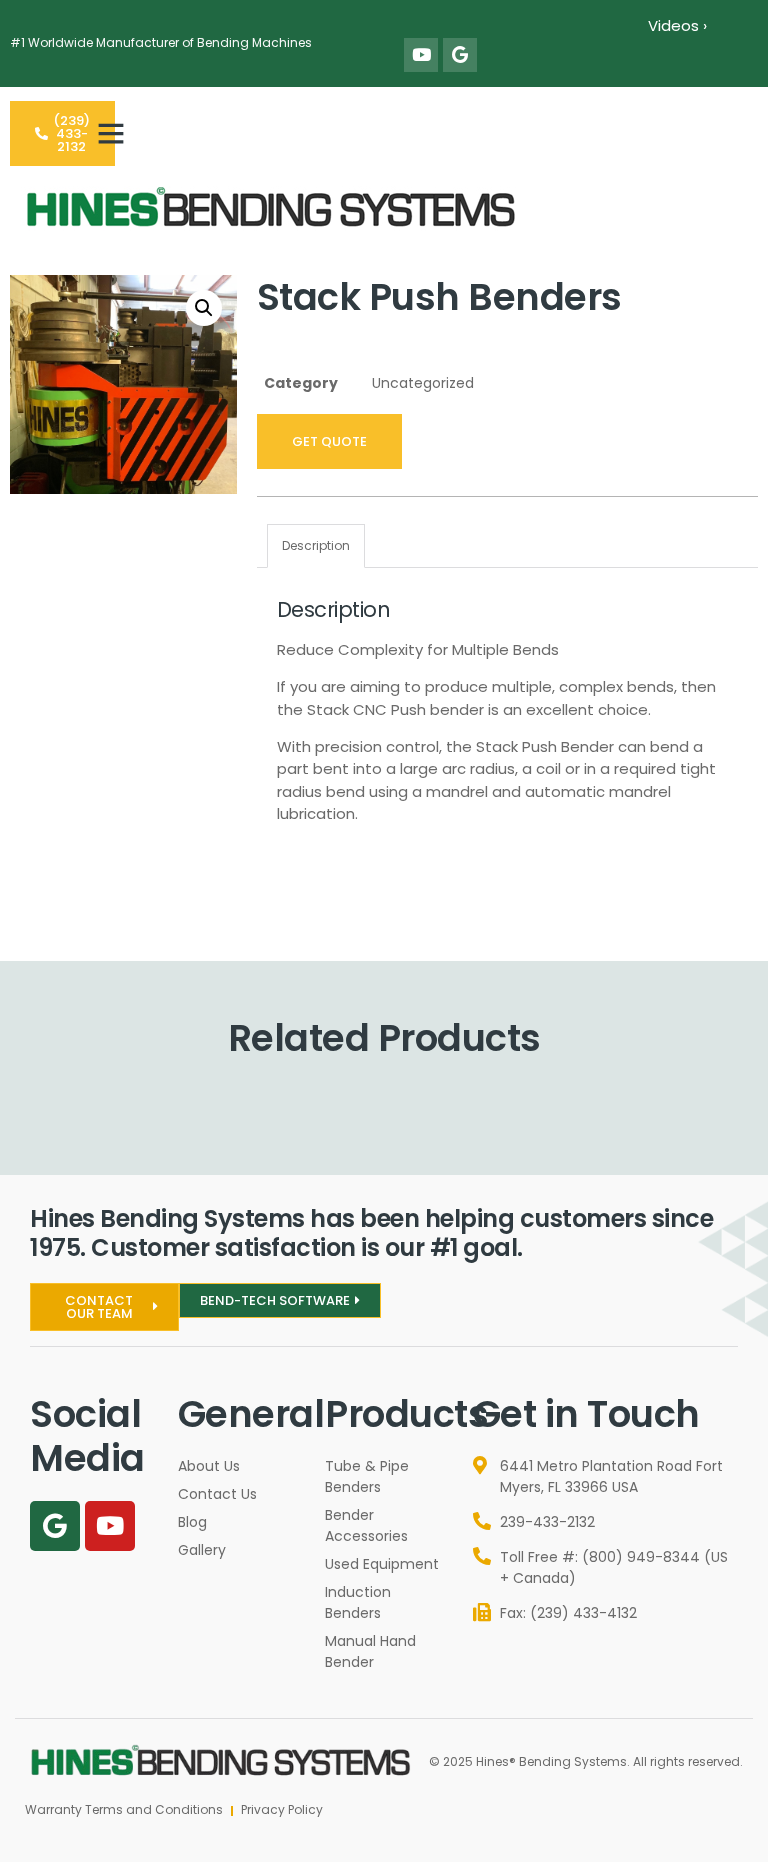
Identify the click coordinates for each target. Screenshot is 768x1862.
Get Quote (329, 441)
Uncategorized (423, 383)
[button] (111, 133)
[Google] (460, 55)
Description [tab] (316, 545)
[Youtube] (421, 55)
